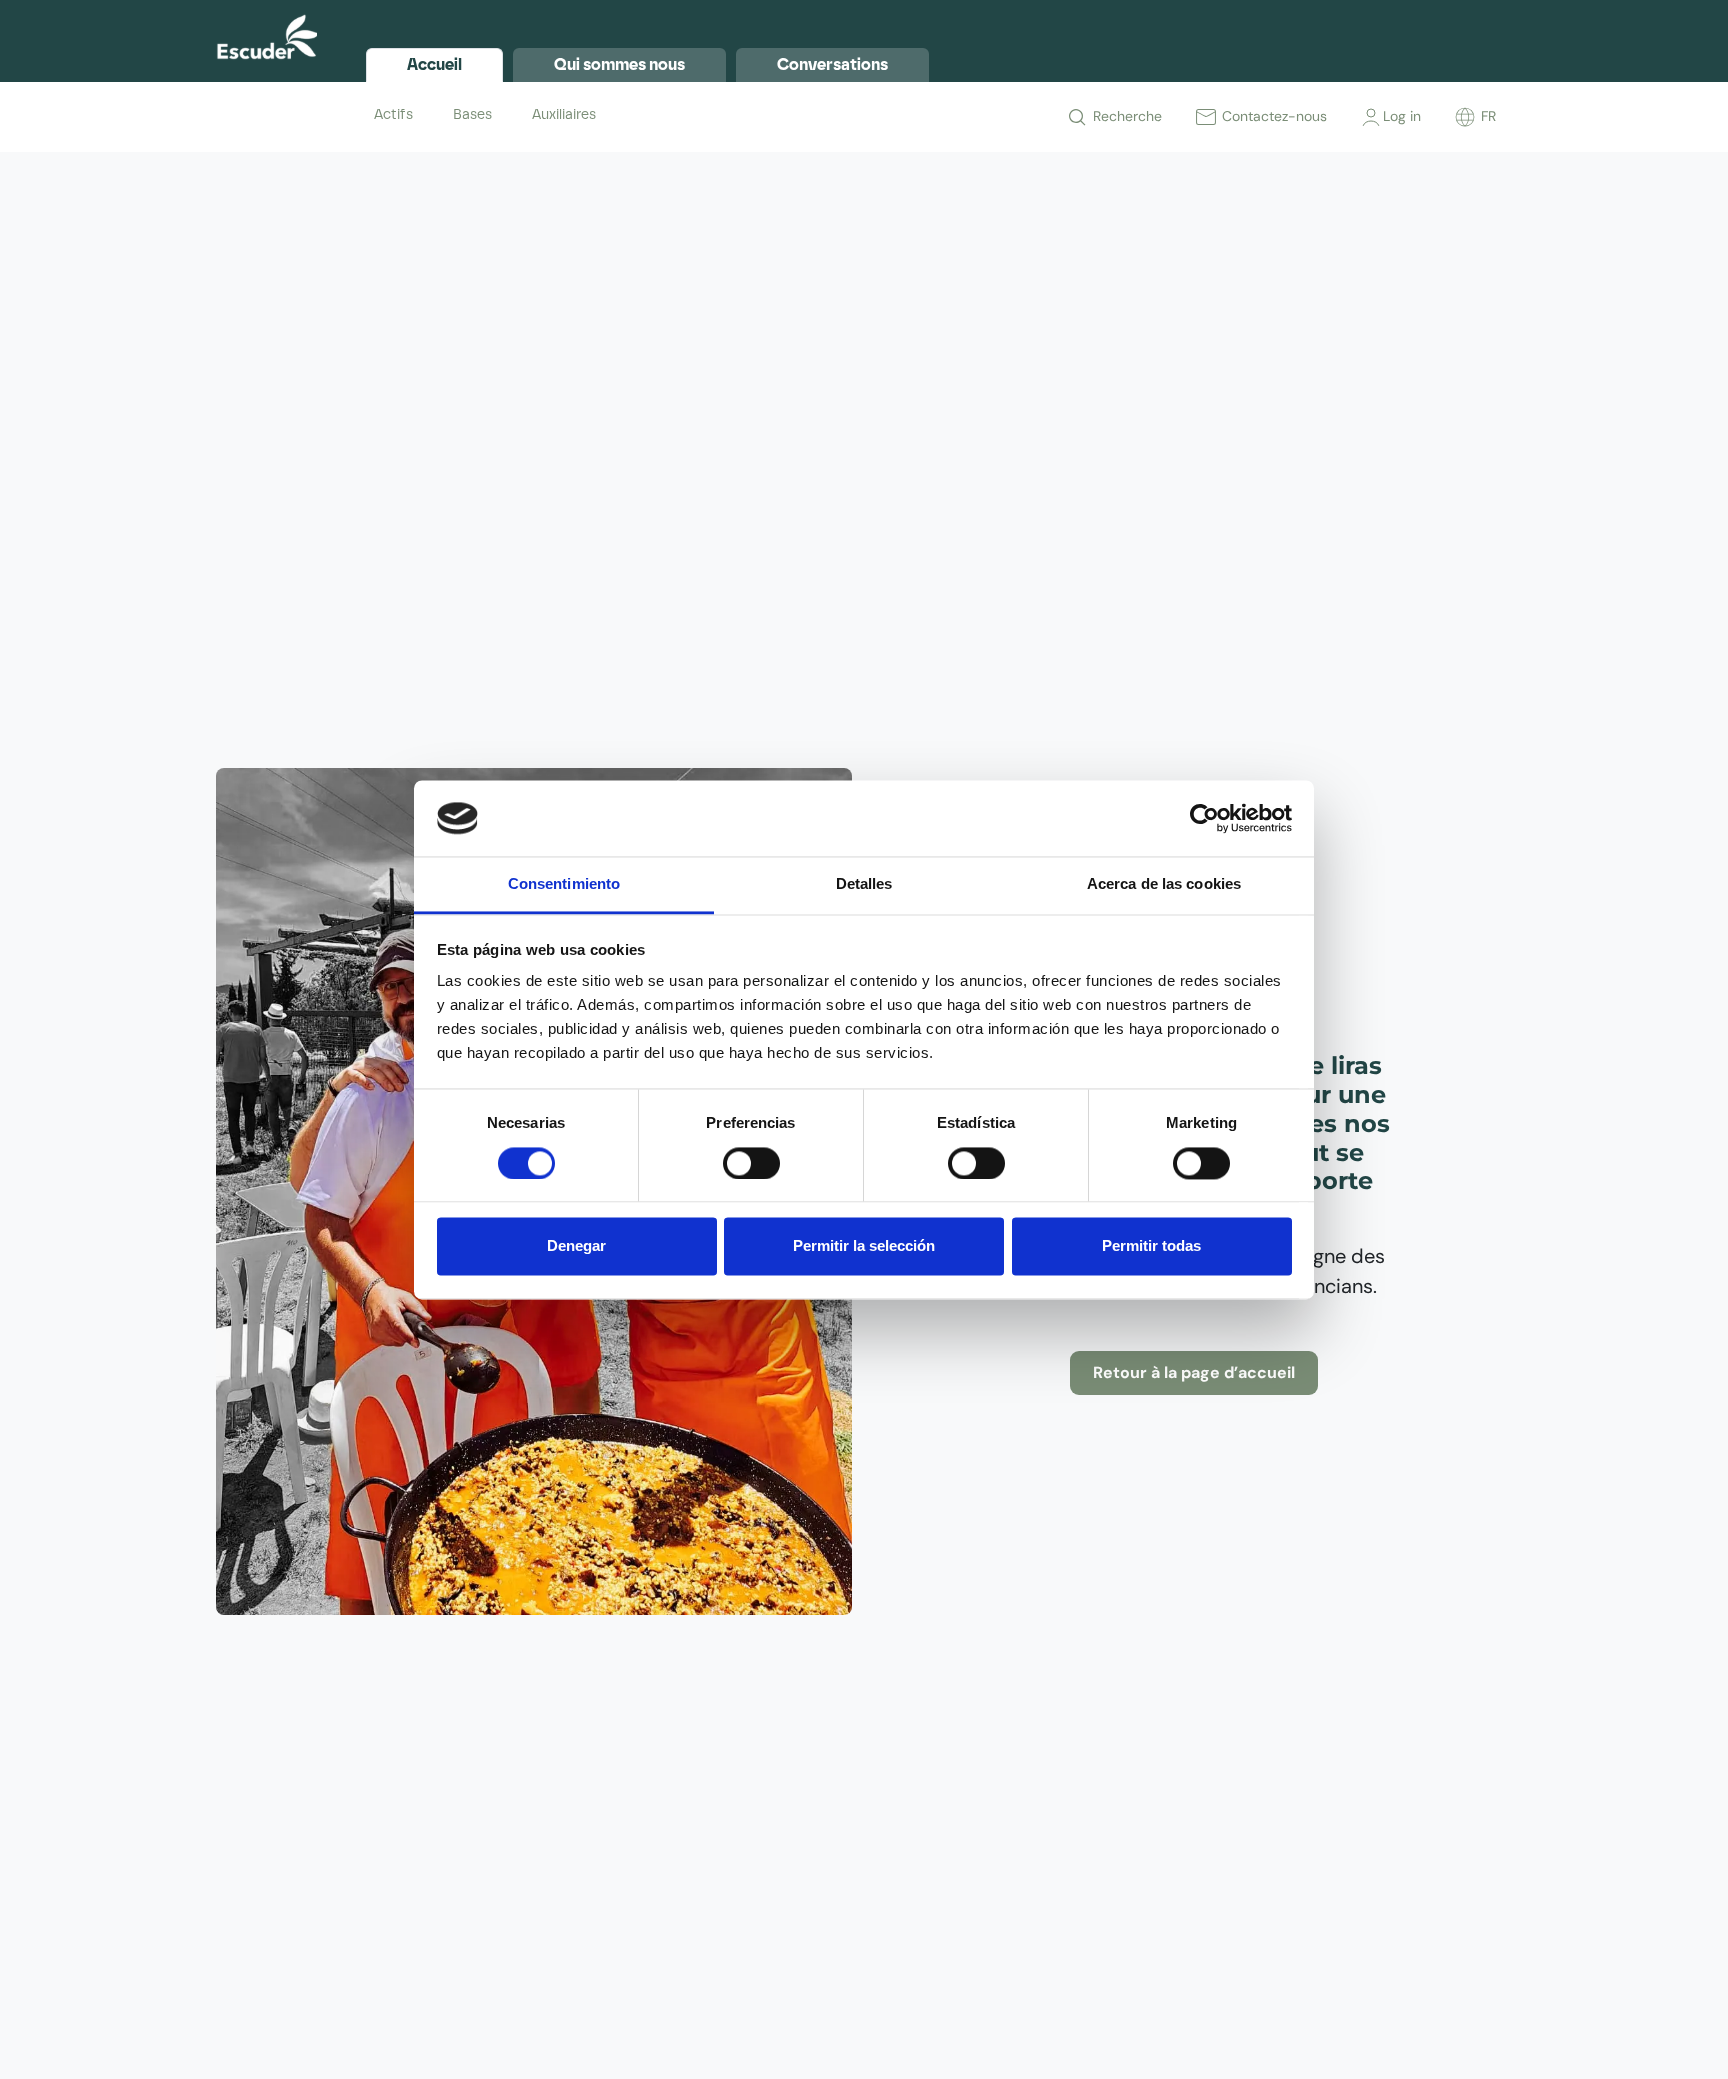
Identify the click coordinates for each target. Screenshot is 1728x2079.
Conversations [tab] (832, 64)
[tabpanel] (939, 114)
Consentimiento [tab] (564, 884)
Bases (472, 114)
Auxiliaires (564, 114)
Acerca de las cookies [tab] (1164, 884)
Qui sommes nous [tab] (619, 64)
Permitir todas (1151, 1246)
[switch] (751, 1163)
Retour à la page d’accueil (1194, 1372)
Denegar (576, 1246)
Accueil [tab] (434, 64)
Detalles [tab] (864, 884)
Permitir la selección (864, 1246)
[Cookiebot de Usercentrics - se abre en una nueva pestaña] (1204, 818)
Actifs (393, 114)
